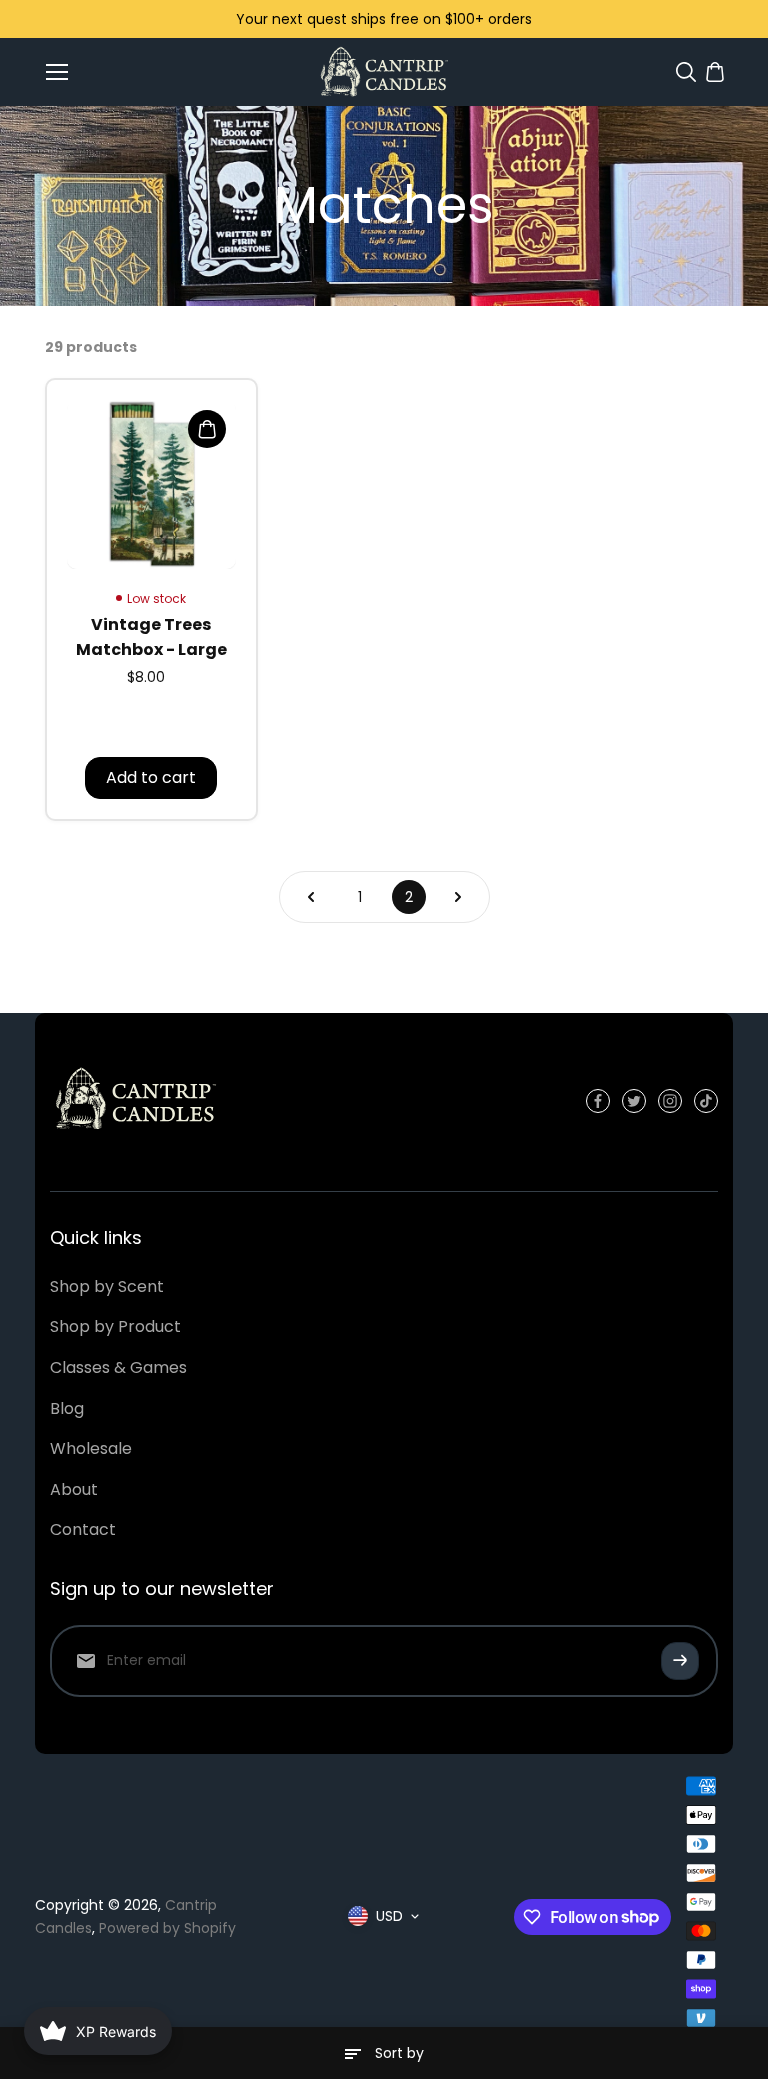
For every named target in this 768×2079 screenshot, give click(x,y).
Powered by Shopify (167, 1928)
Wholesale (91, 1448)
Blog (67, 1408)
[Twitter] (634, 1101)
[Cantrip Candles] (383, 71)
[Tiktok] (706, 1101)
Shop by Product (115, 1326)
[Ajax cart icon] (715, 72)
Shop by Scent (107, 1286)
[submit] (680, 1661)
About (74, 1489)
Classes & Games (118, 1367)
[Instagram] (670, 1101)
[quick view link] (207, 429)
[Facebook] (598, 1101)
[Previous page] (311, 897)
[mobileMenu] (57, 72)
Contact (83, 1529)
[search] (686, 72)
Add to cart (151, 777)
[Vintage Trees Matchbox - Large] (151, 484)
